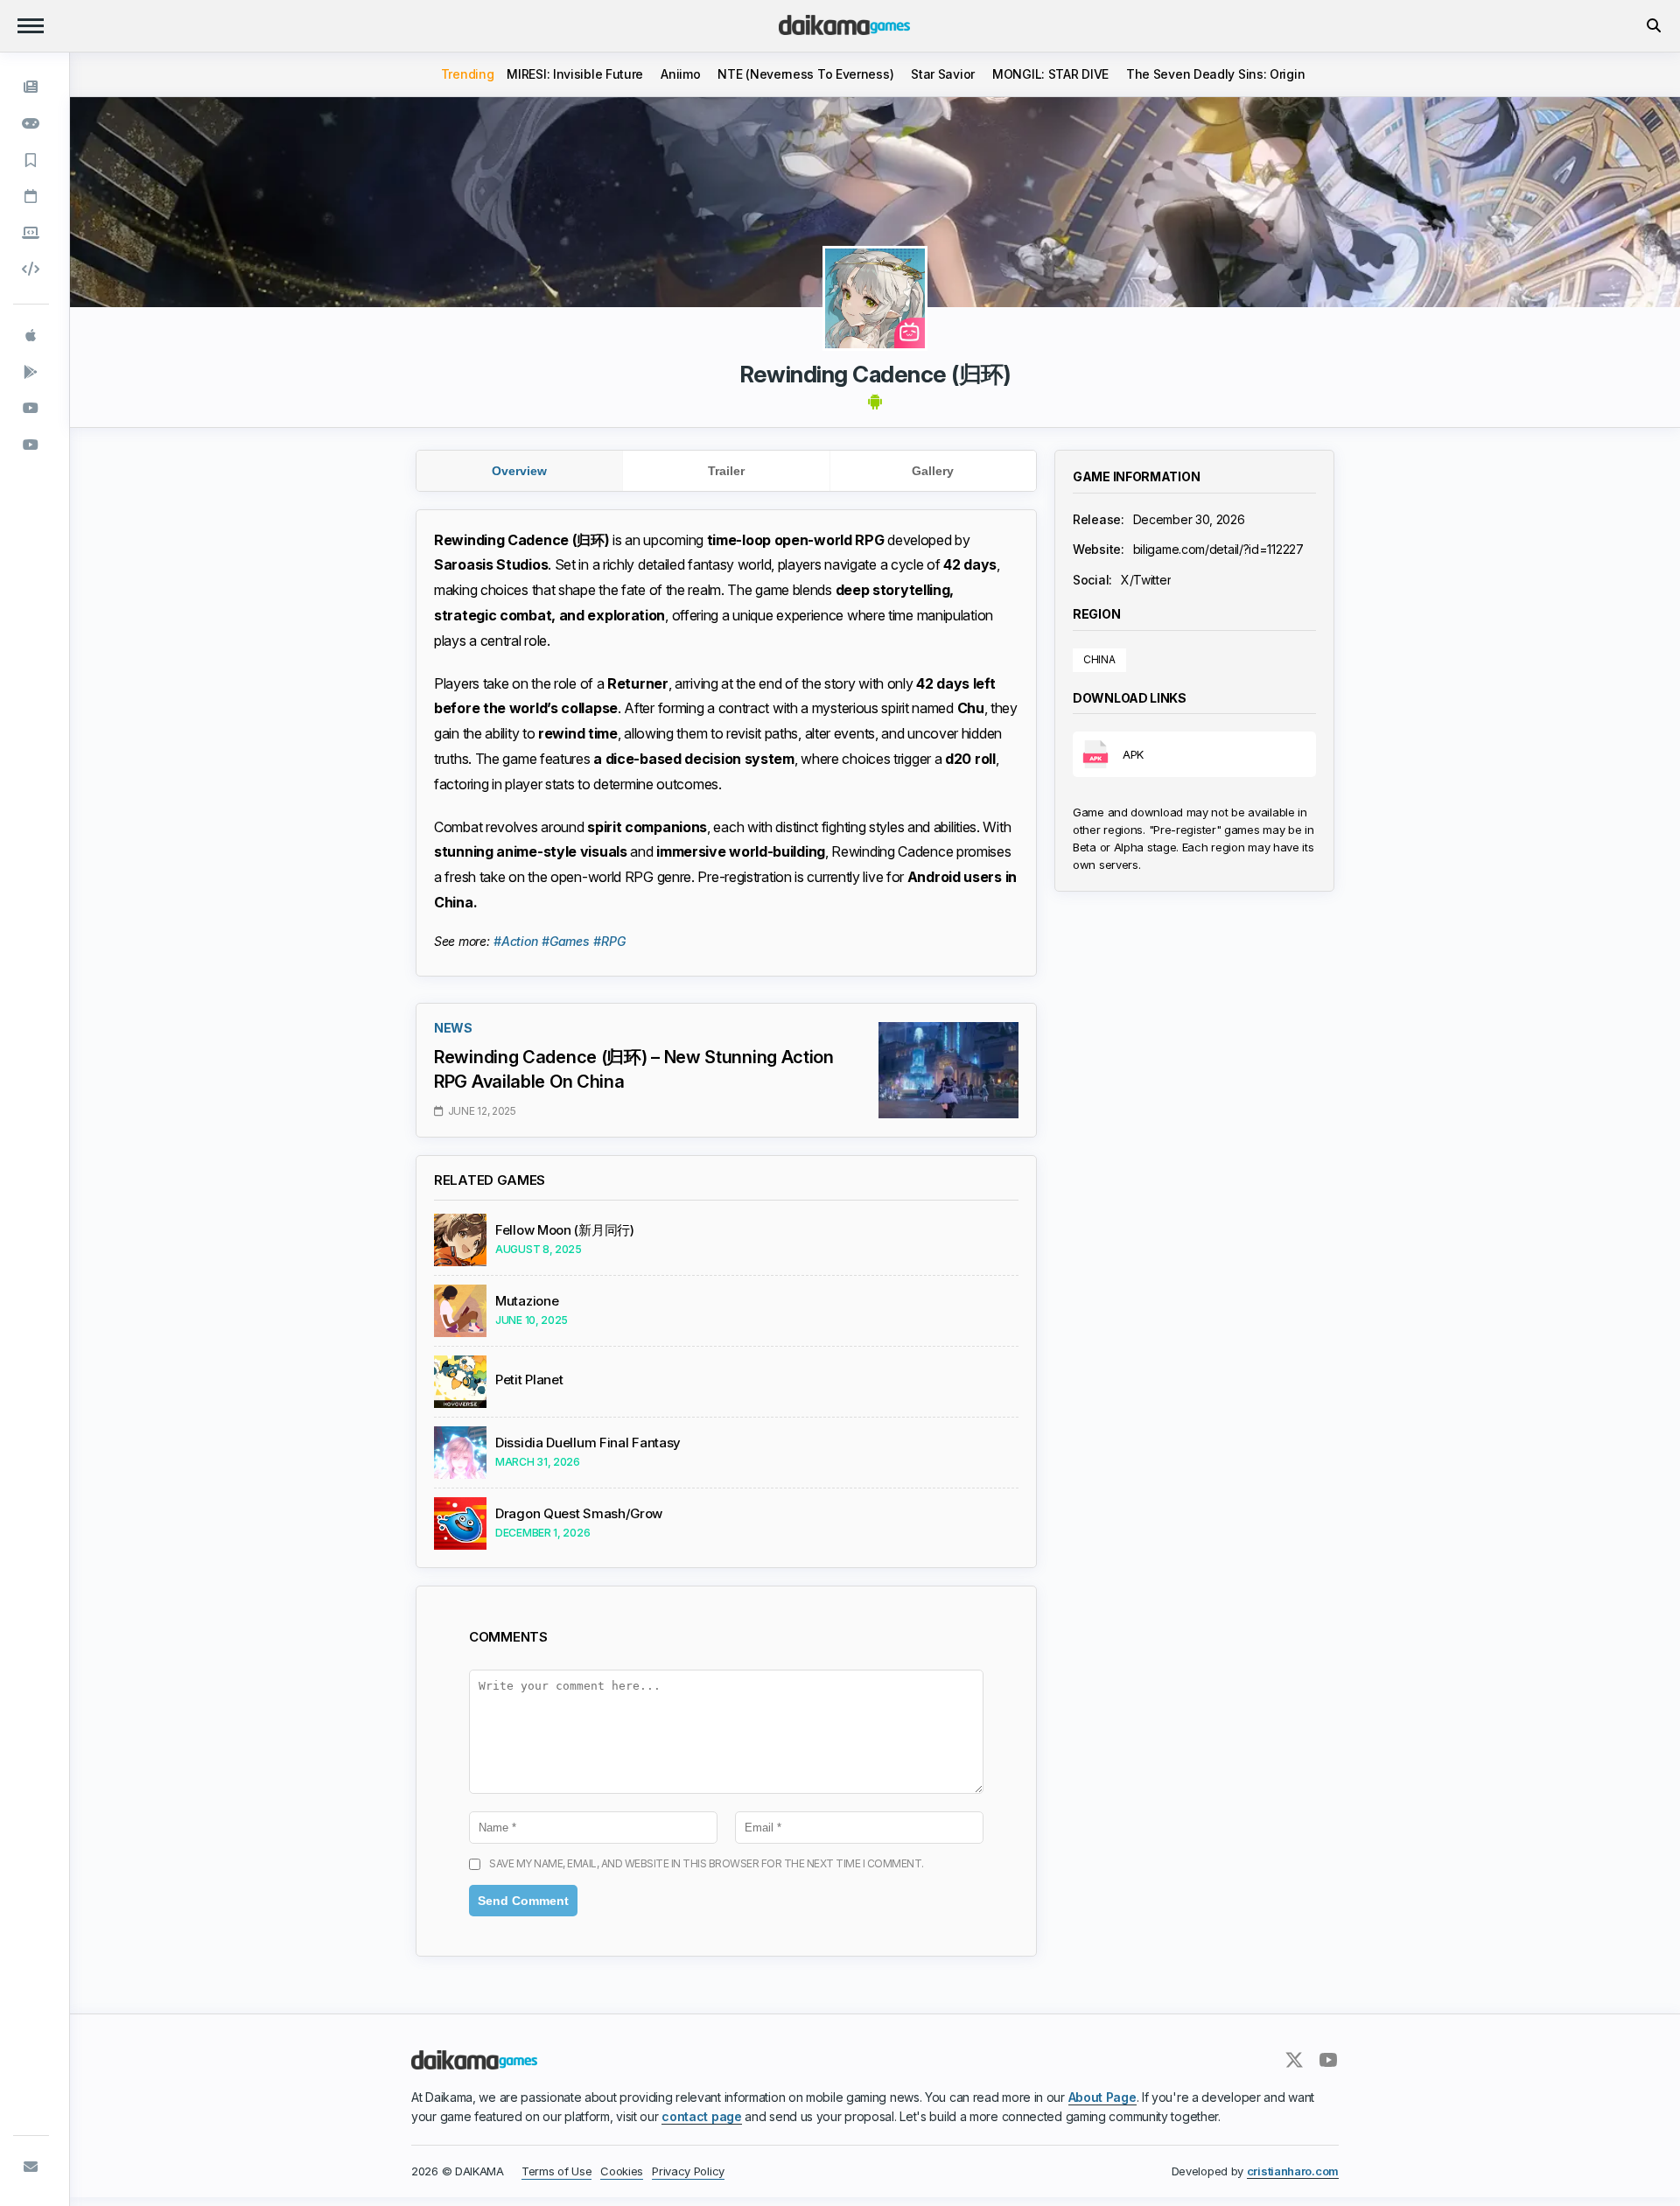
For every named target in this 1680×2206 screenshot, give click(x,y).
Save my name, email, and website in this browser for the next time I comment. (707, 1863)
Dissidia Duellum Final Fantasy (588, 1443)
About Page (1102, 2097)
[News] (31, 88)
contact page (701, 2116)
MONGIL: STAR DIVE (1050, 74)
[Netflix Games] (31, 409)
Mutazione (527, 1301)
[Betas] (31, 233)
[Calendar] (31, 197)
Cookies (622, 2171)
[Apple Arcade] (31, 336)
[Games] (31, 124)
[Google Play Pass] (31, 372)
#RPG (609, 941)
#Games (565, 941)
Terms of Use (556, 2171)
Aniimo (680, 74)
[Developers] (31, 270)
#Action (515, 941)
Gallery (933, 471)
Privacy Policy (688, 2171)
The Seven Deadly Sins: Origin (1215, 74)
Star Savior (943, 74)
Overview (519, 471)
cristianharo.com (1293, 2171)
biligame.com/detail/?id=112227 (1218, 549)
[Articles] (31, 160)
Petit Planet (529, 1380)
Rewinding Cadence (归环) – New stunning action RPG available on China (634, 1069)
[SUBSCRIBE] (31, 2167)
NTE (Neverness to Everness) (805, 74)
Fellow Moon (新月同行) (565, 1230)
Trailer (726, 471)
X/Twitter (1146, 579)
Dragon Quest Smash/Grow (579, 1514)
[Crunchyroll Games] (31, 445)
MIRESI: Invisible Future (575, 74)
